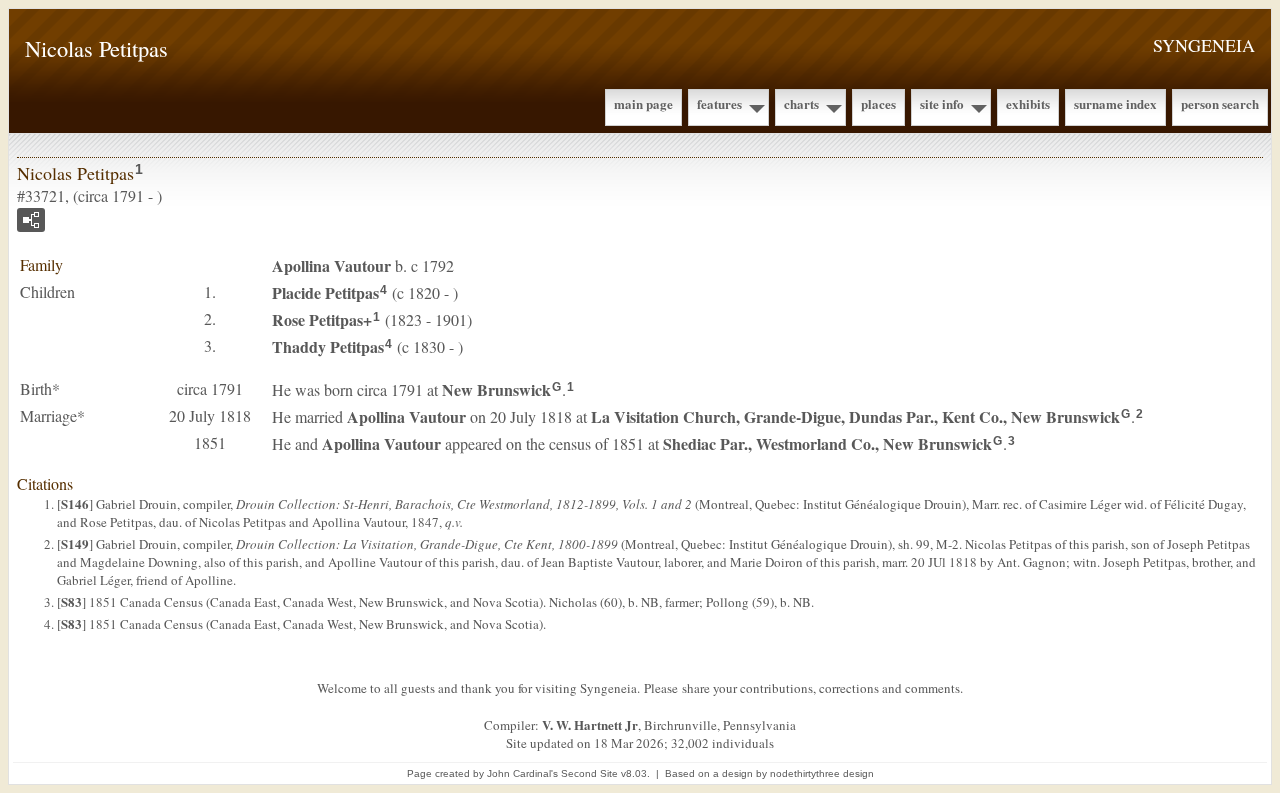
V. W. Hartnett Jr (590, 724)
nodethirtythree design (822, 773)
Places (878, 103)
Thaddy (328, 346)
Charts (801, 103)
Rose (317, 319)
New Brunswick (496, 389)
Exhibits (1028, 103)
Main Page (643, 103)
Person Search (1220, 103)
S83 (71, 601)
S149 (75, 543)
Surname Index (1115, 103)
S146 (75, 503)
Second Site (589, 773)
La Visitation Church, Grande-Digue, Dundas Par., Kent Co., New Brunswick (855, 416)
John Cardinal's (522, 773)
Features (719, 103)
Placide (325, 292)
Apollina (331, 265)
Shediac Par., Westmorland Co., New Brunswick (827, 443)
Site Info (942, 103)
